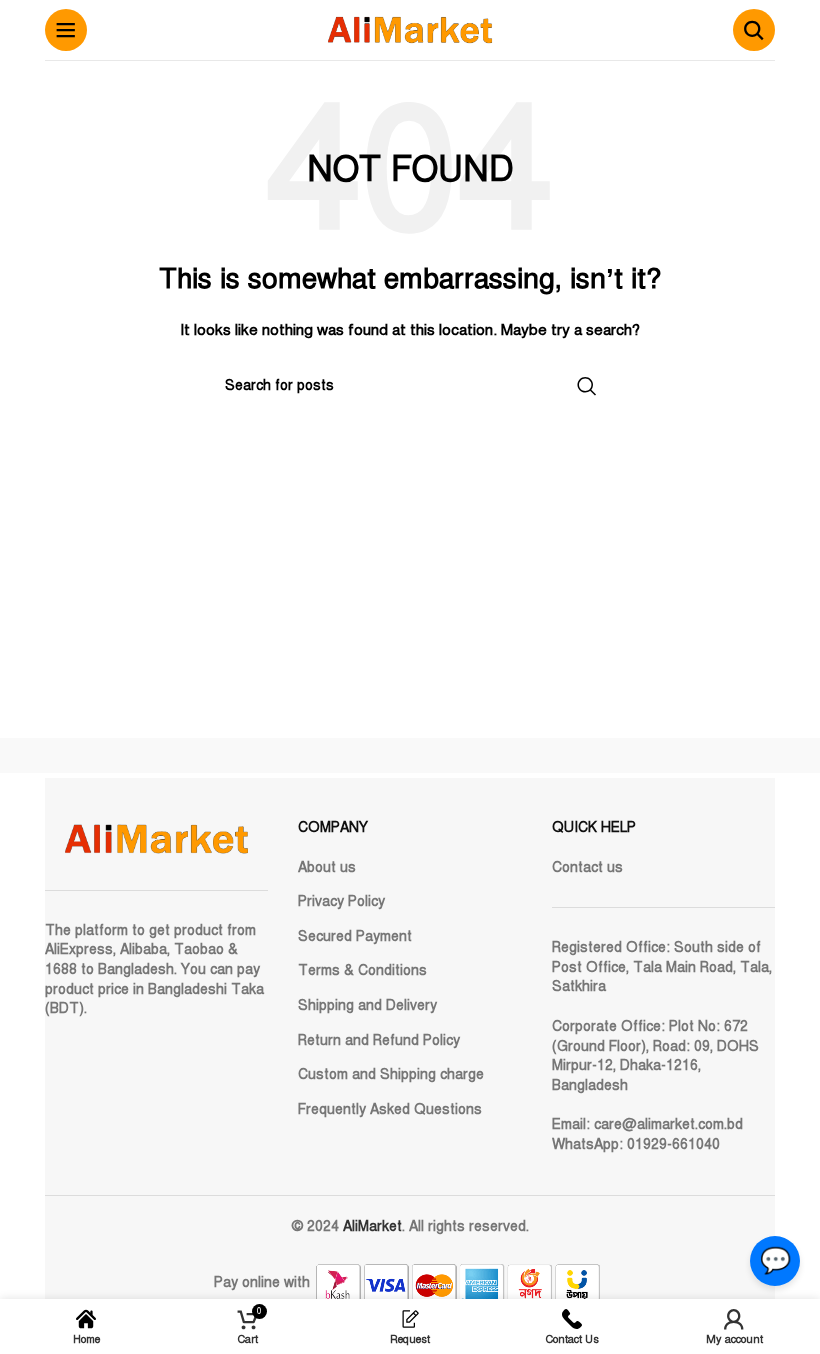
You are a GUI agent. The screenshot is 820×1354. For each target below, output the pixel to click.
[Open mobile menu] (66, 30)
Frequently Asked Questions (390, 1109)
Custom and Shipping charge (391, 1074)
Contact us (587, 867)
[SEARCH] (587, 386)
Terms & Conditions (362, 970)
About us (327, 867)
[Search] (754, 30)
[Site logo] (410, 29)
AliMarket (372, 1226)
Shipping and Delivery (367, 1005)
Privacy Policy (341, 901)
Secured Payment (355, 936)
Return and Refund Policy (379, 1040)
